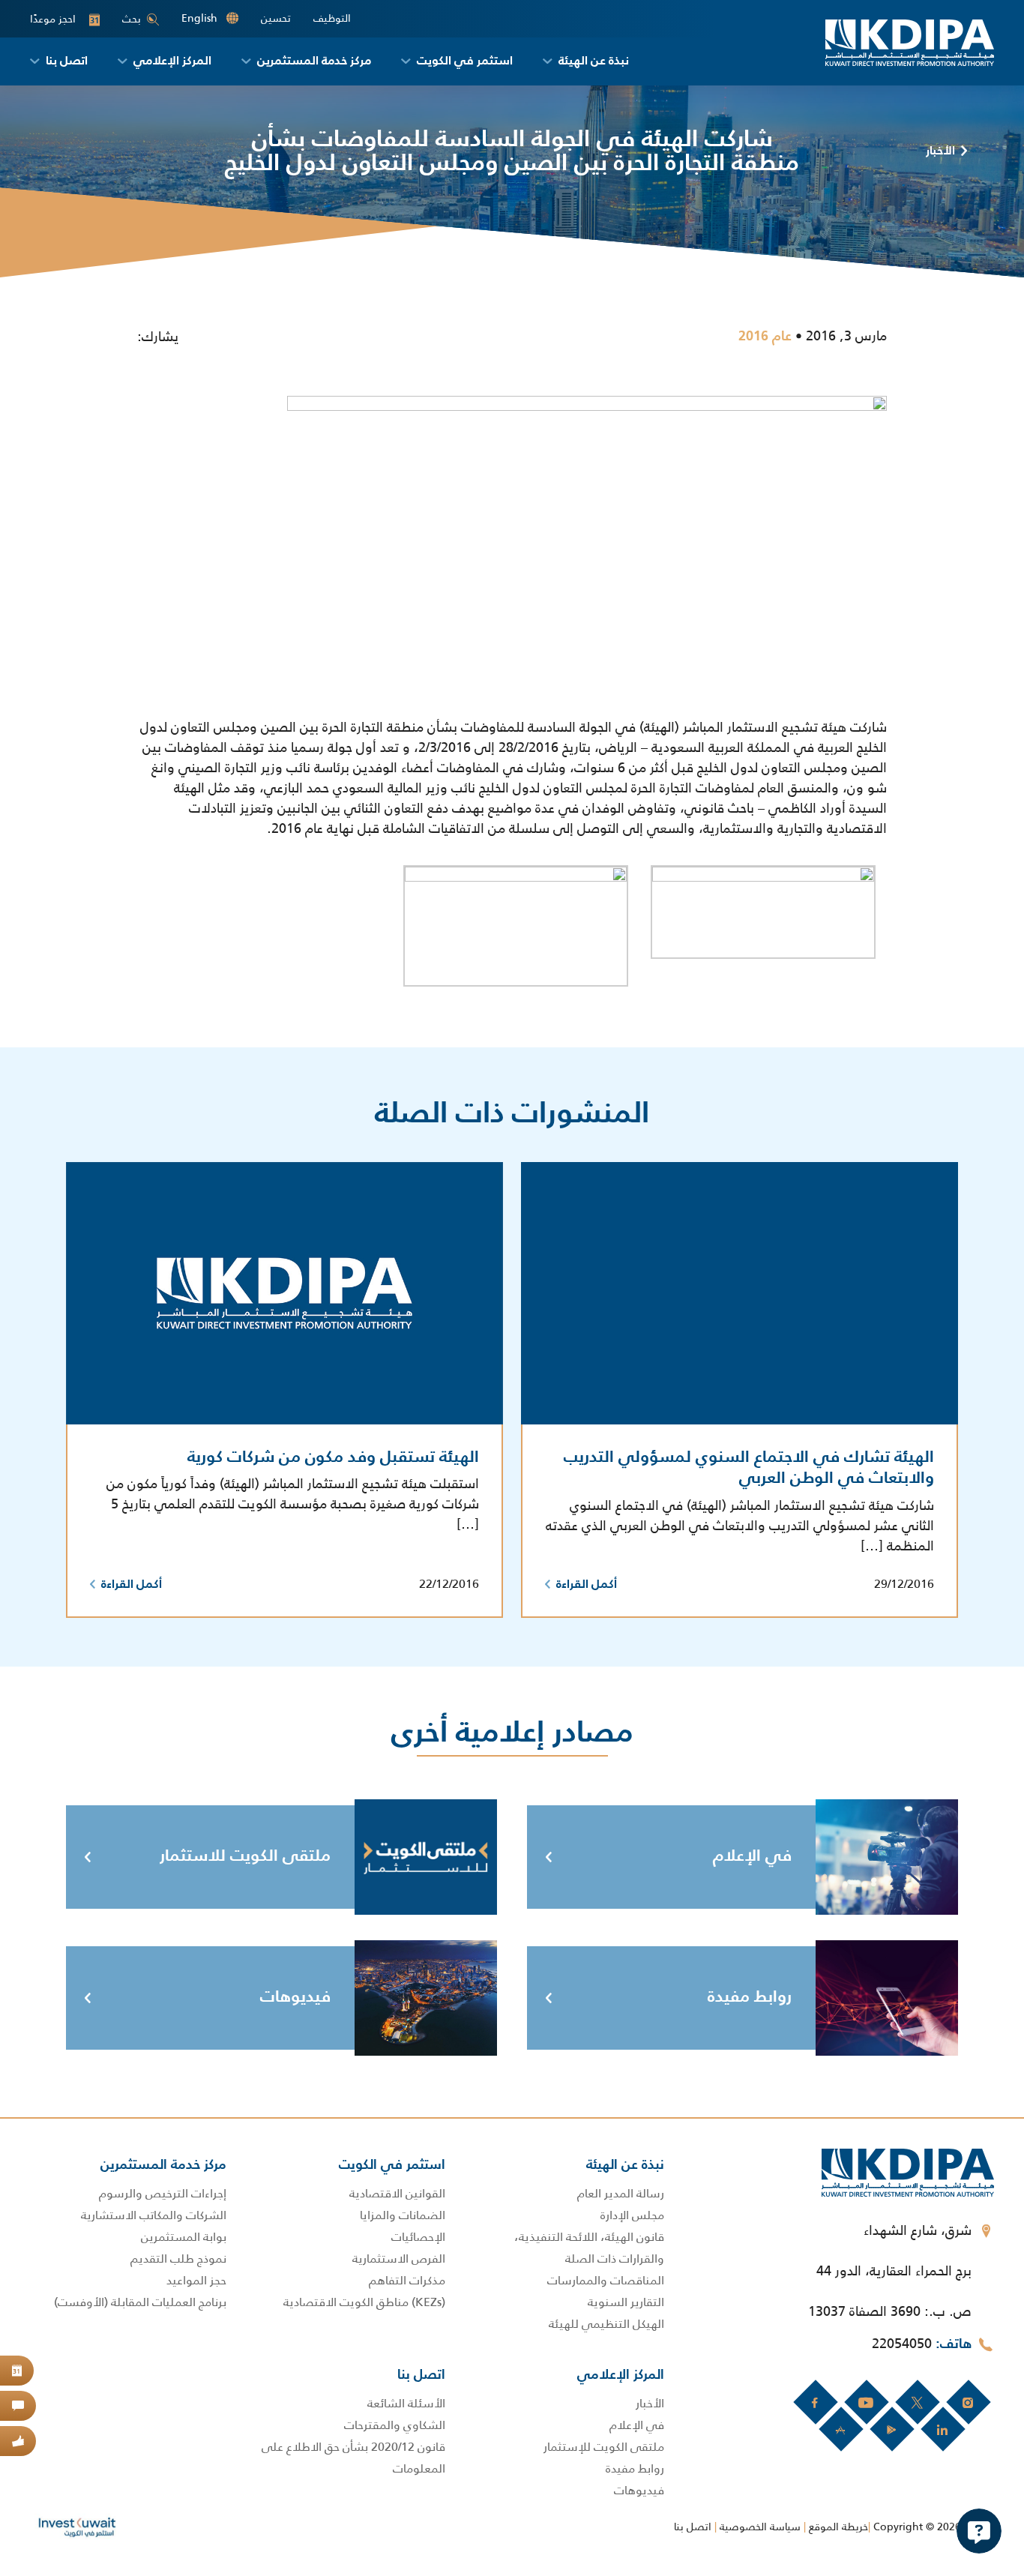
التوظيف (332, 18)
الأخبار (940, 151)
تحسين (276, 18)
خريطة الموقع (838, 2527)
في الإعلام (752, 1856)
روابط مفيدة (750, 1997)
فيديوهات (295, 1997)
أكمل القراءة (587, 1585)
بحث (132, 19)
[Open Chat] (979, 2531)
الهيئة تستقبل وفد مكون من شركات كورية (333, 1457)
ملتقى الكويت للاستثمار (245, 1856)
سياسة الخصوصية (760, 2527)
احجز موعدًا (64, 19)
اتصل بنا (693, 2527)
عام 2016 (765, 337)
